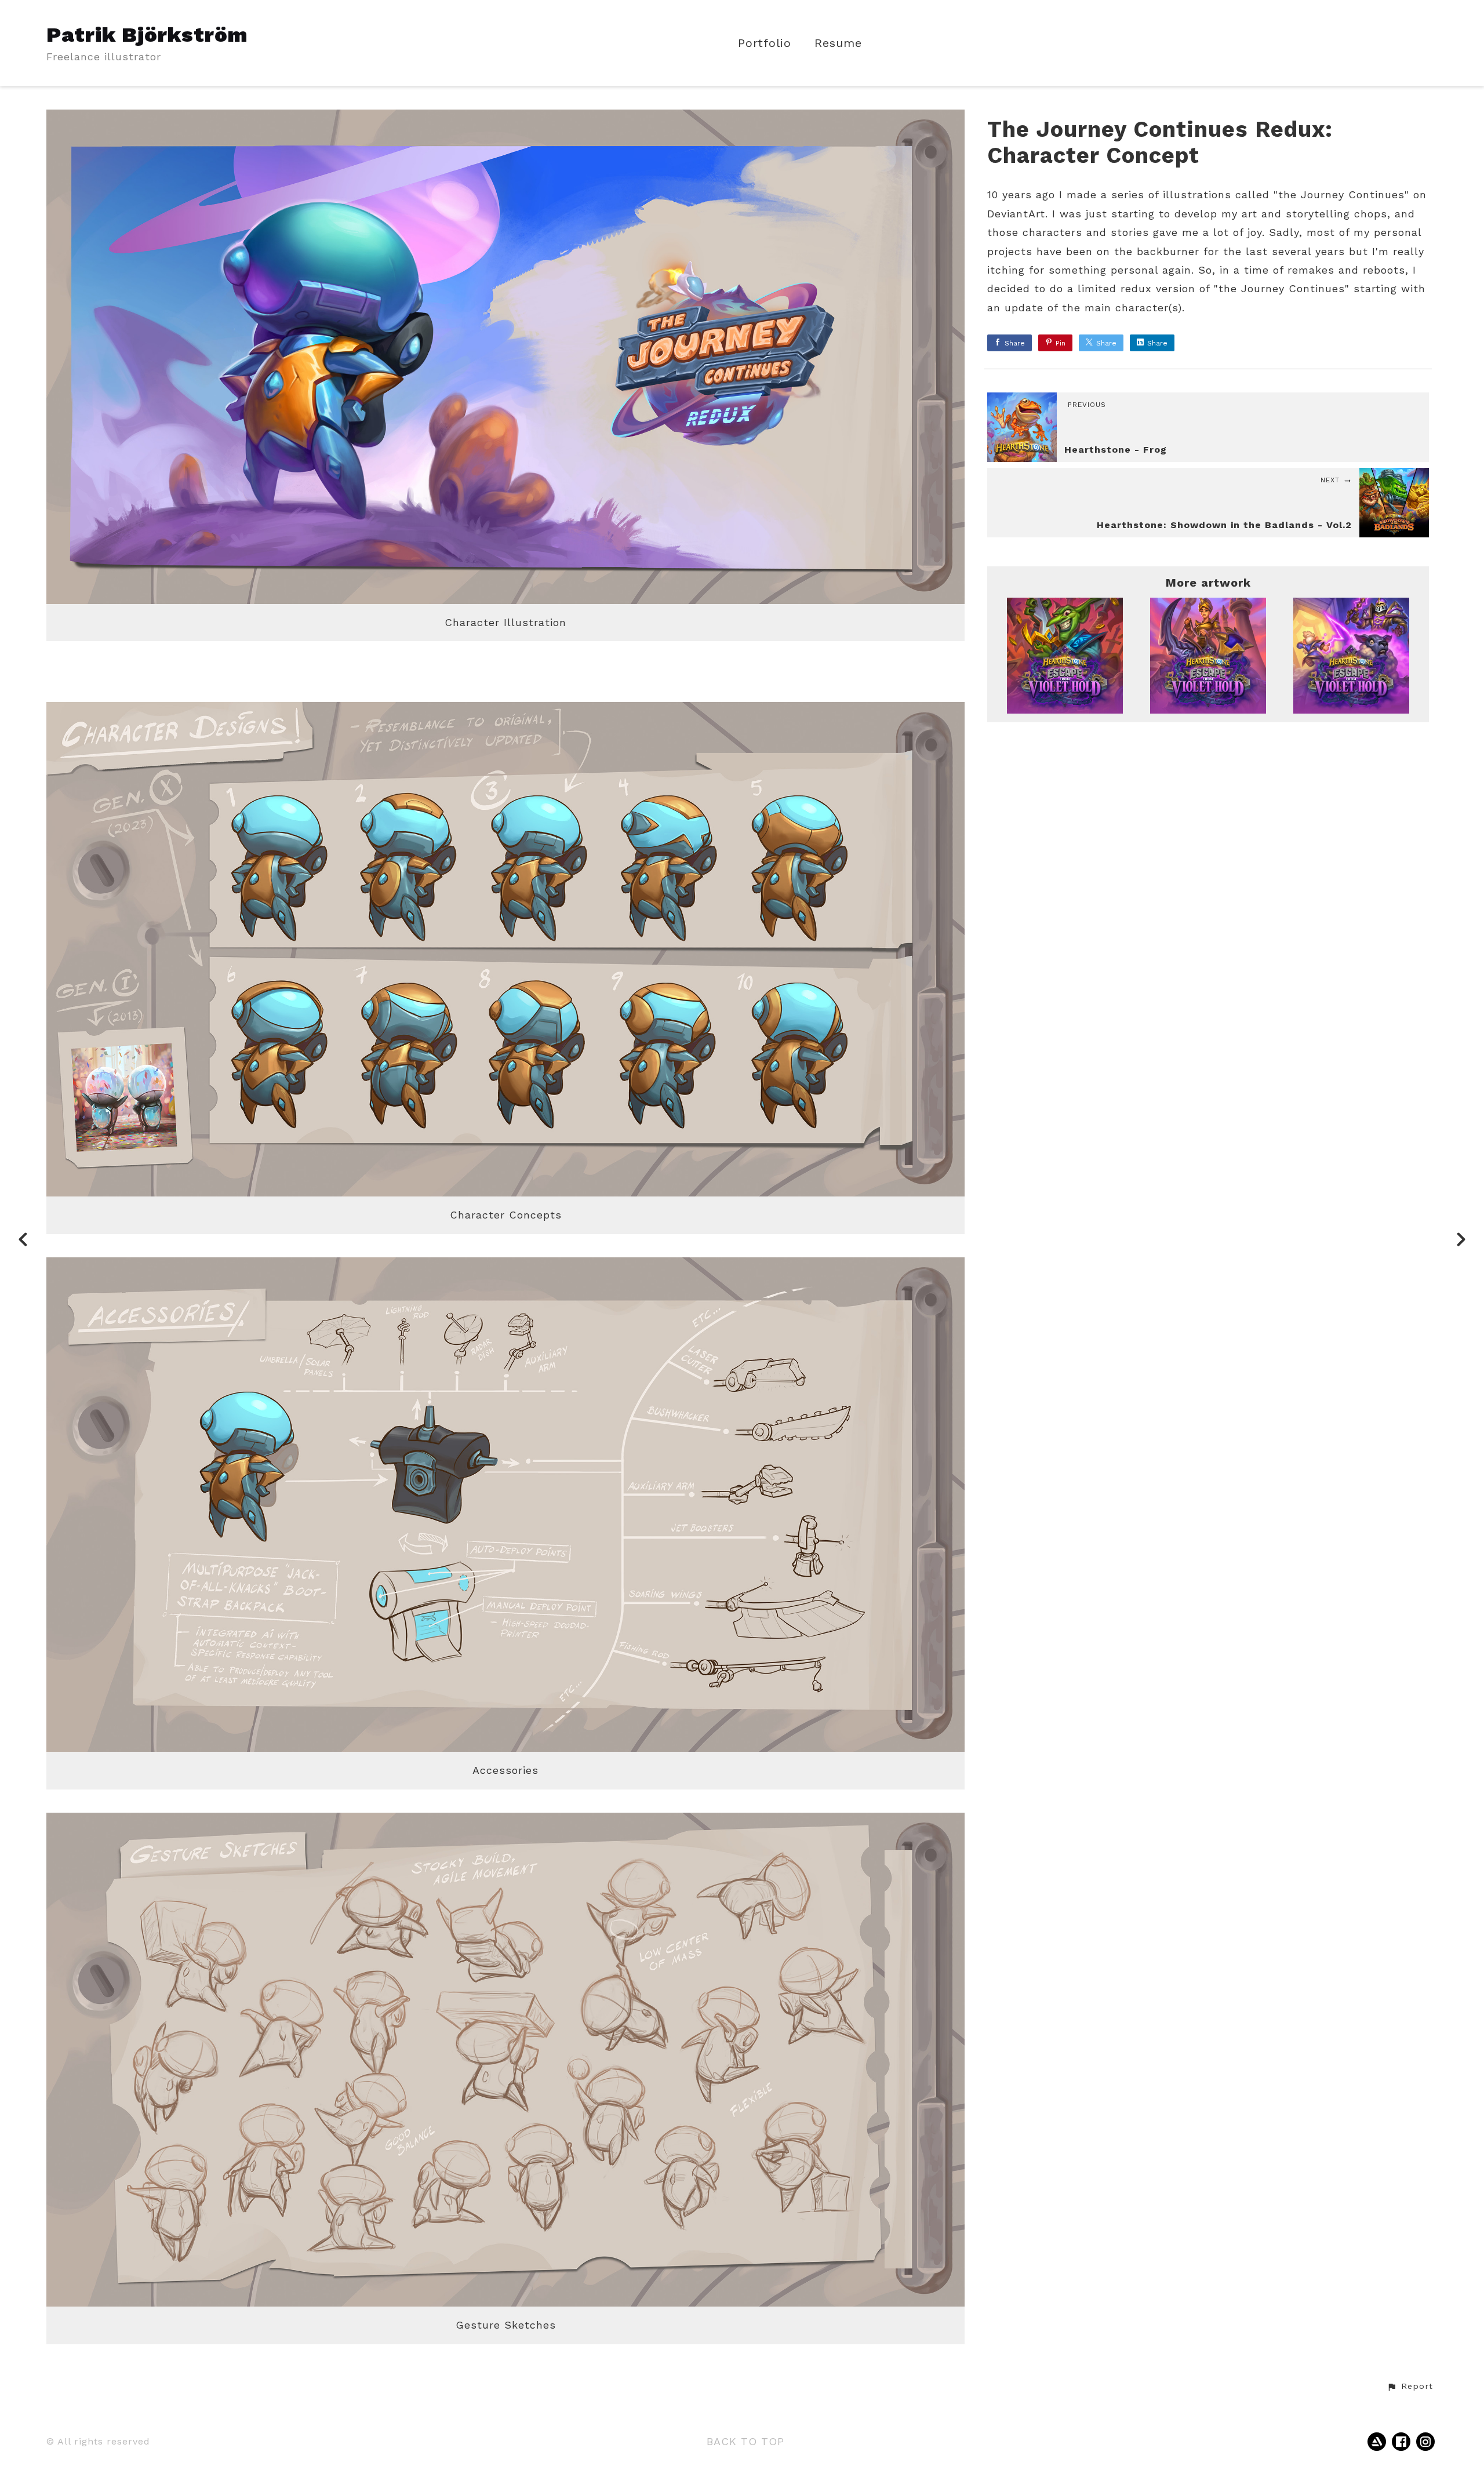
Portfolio (765, 43)
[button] (1410, 2387)
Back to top (745, 2441)
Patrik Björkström (147, 35)
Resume (838, 43)
